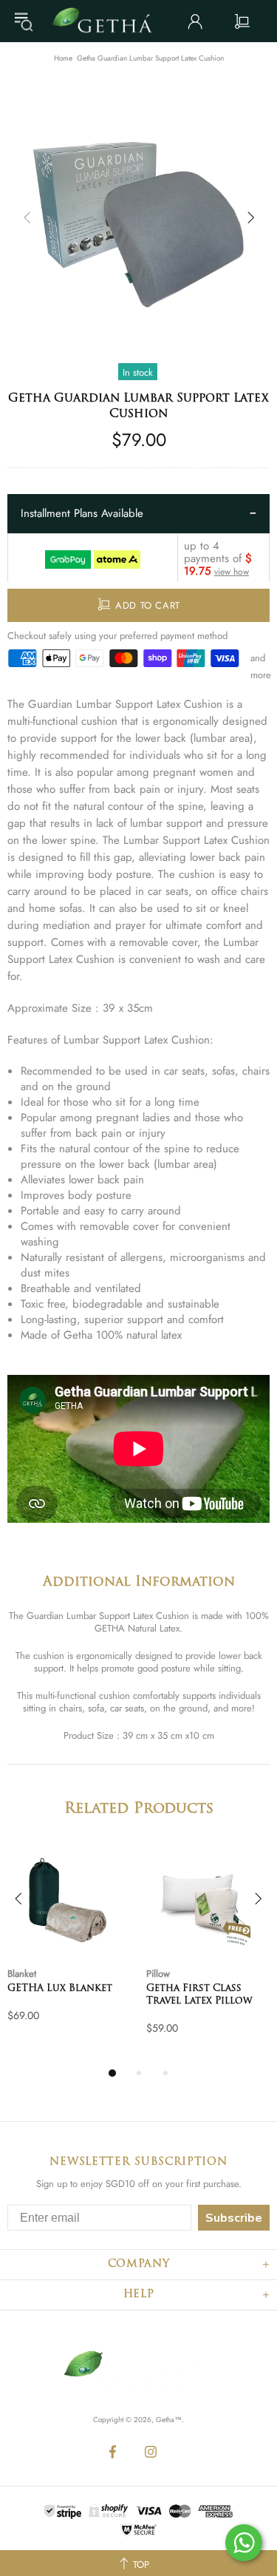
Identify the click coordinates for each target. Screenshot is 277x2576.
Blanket (22, 1974)
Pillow (158, 1974)
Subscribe (234, 2218)
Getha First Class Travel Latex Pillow (199, 1995)
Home (63, 58)
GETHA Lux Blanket (60, 1988)
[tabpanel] (69, 1947)
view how (232, 572)
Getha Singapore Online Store (107, 21)
